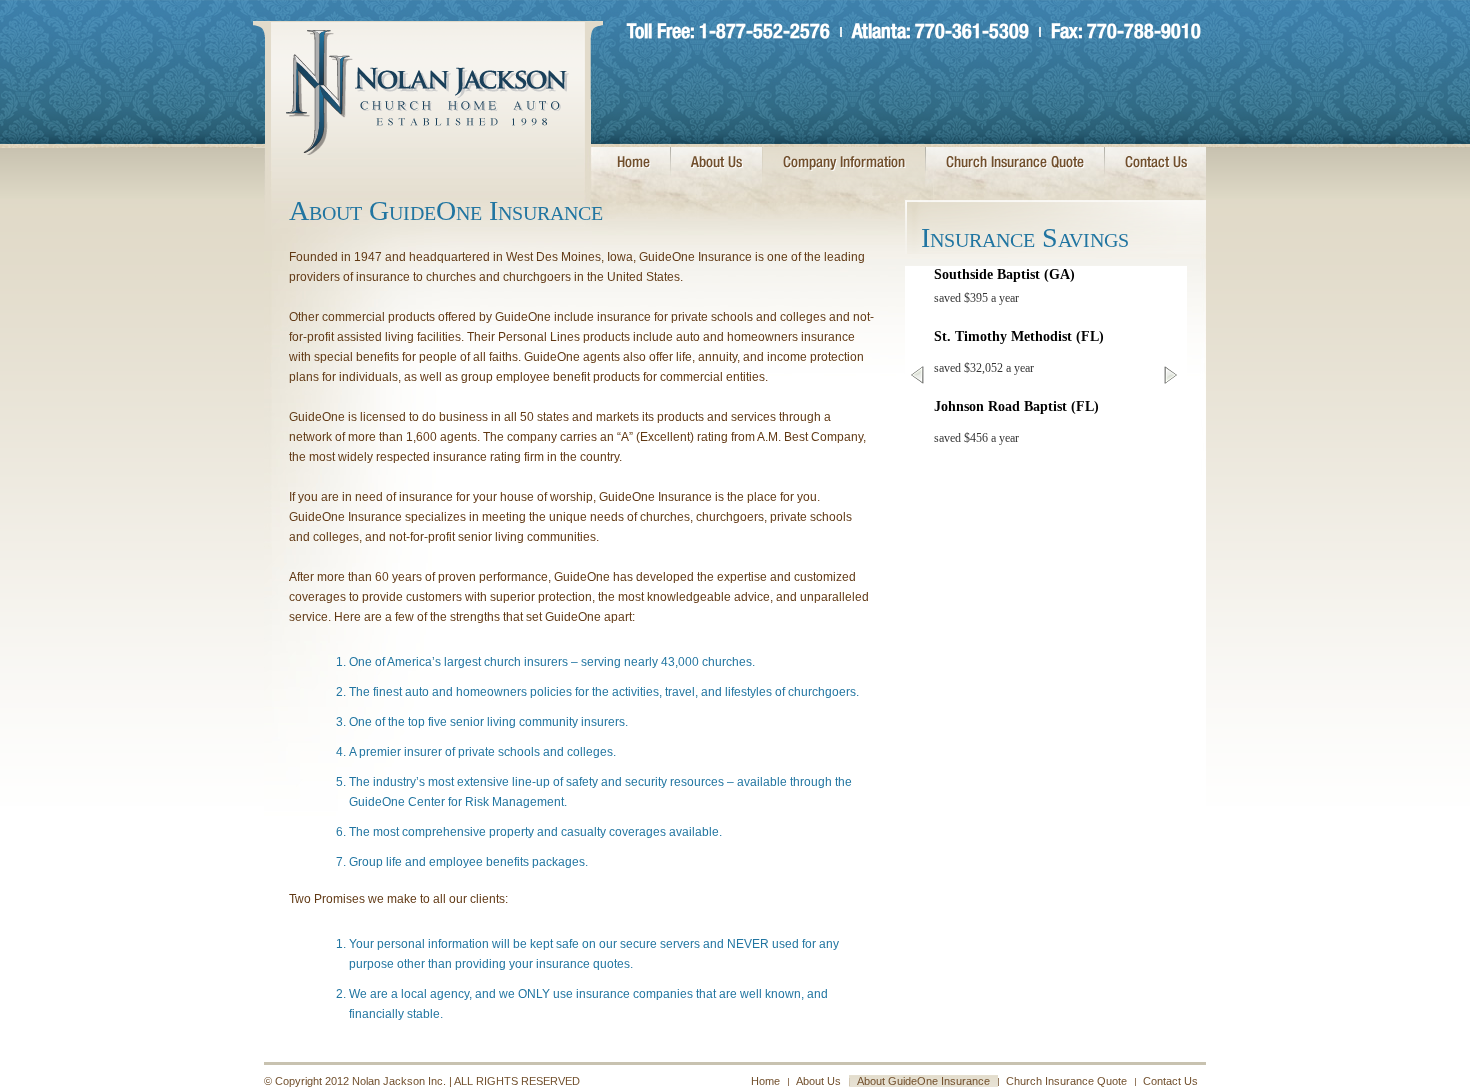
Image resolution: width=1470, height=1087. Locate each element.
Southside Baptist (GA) (1004, 274)
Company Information (844, 163)
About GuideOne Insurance (923, 1081)
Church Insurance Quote (1015, 163)
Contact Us (1156, 163)
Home (633, 163)
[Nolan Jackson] (427, 146)
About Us (716, 163)
